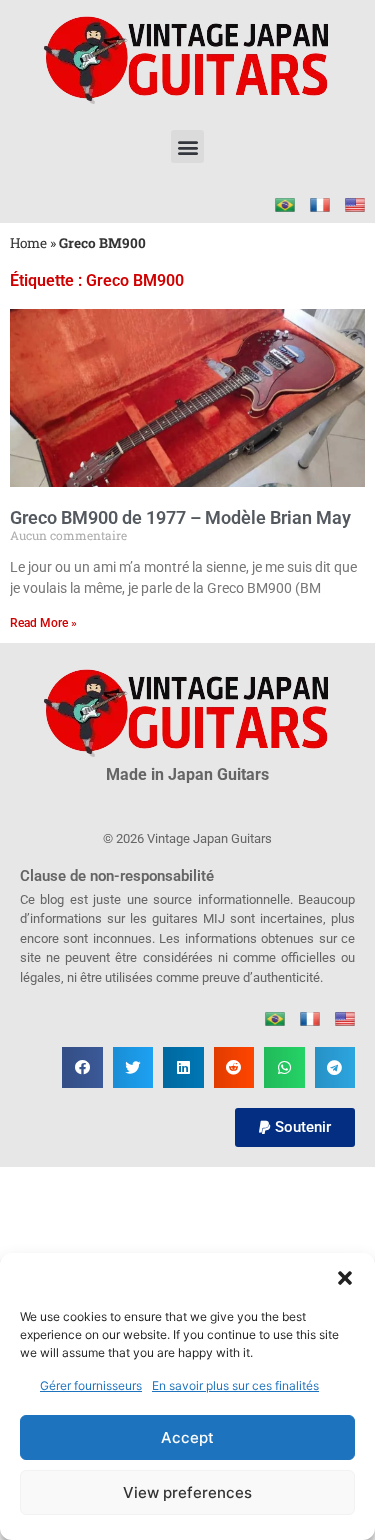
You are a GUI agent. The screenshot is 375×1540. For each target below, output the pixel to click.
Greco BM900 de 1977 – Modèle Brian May (180, 517)
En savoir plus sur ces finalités (235, 1385)
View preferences (187, 1492)
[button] (345, 1278)
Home (28, 243)
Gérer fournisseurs (91, 1385)
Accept (187, 1437)
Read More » (43, 623)
